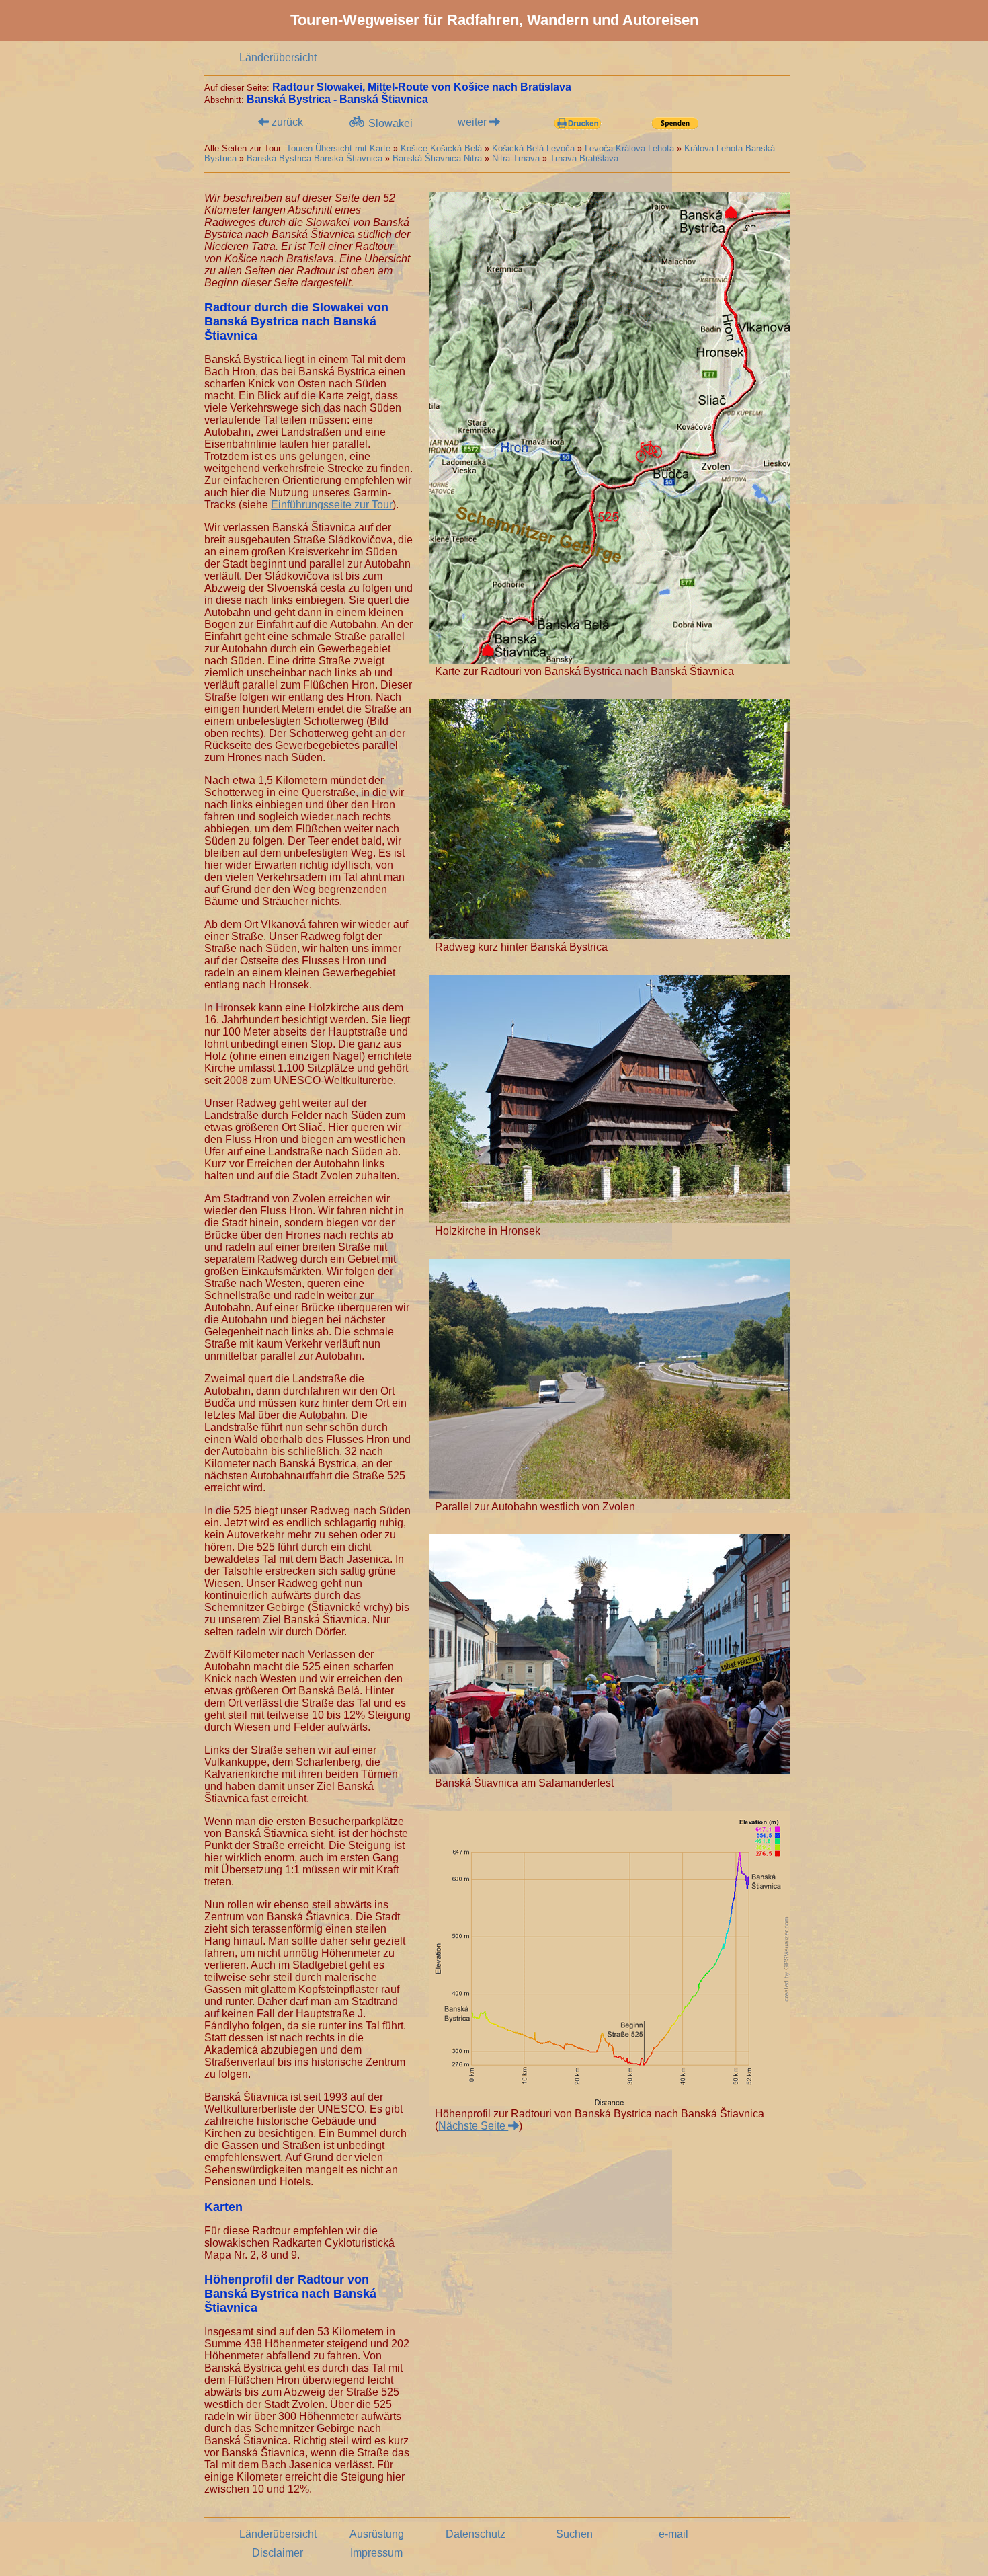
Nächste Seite (473, 2126)
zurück (286, 122)
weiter (474, 122)
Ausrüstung (377, 2534)
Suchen (574, 2534)
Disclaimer (278, 2553)
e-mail (673, 2534)
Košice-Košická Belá (441, 148)
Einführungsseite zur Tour (332, 505)
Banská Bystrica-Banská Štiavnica (315, 158)
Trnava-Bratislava (584, 158)
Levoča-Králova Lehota (629, 148)
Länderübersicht (278, 57)
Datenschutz (476, 2534)
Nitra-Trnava (516, 158)
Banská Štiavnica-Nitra (437, 158)
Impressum (376, 2553)
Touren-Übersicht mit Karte (338, 148)
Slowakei (389, 123)
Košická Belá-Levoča (533, 148)
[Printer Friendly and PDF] (577, 124)
